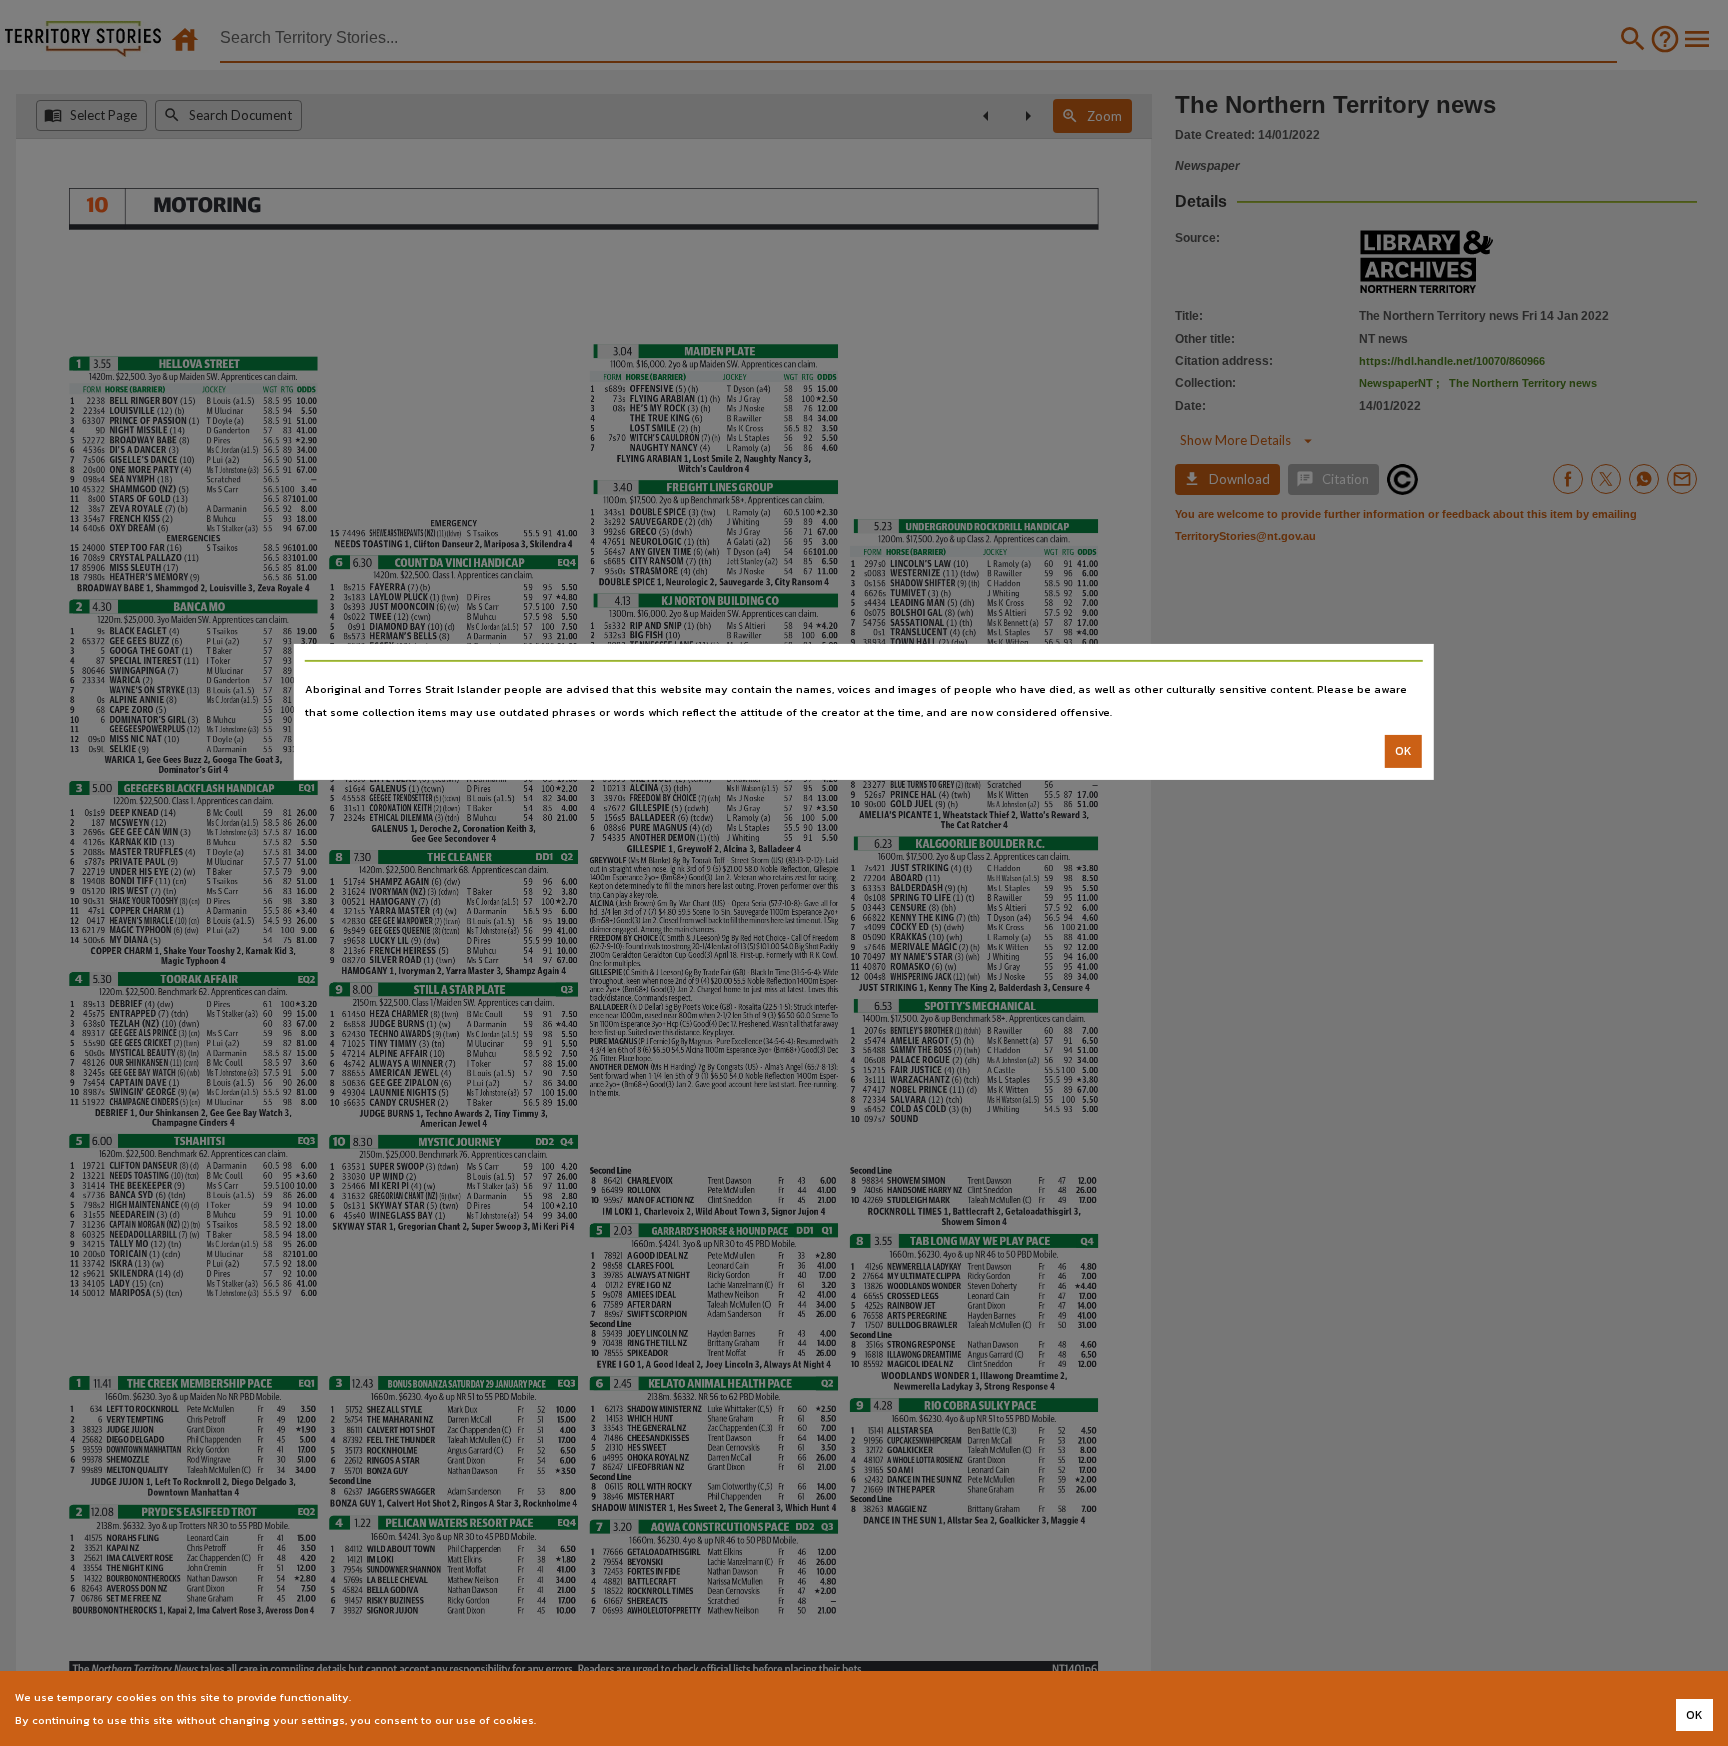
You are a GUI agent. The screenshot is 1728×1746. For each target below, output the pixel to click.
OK (1403, 751)
